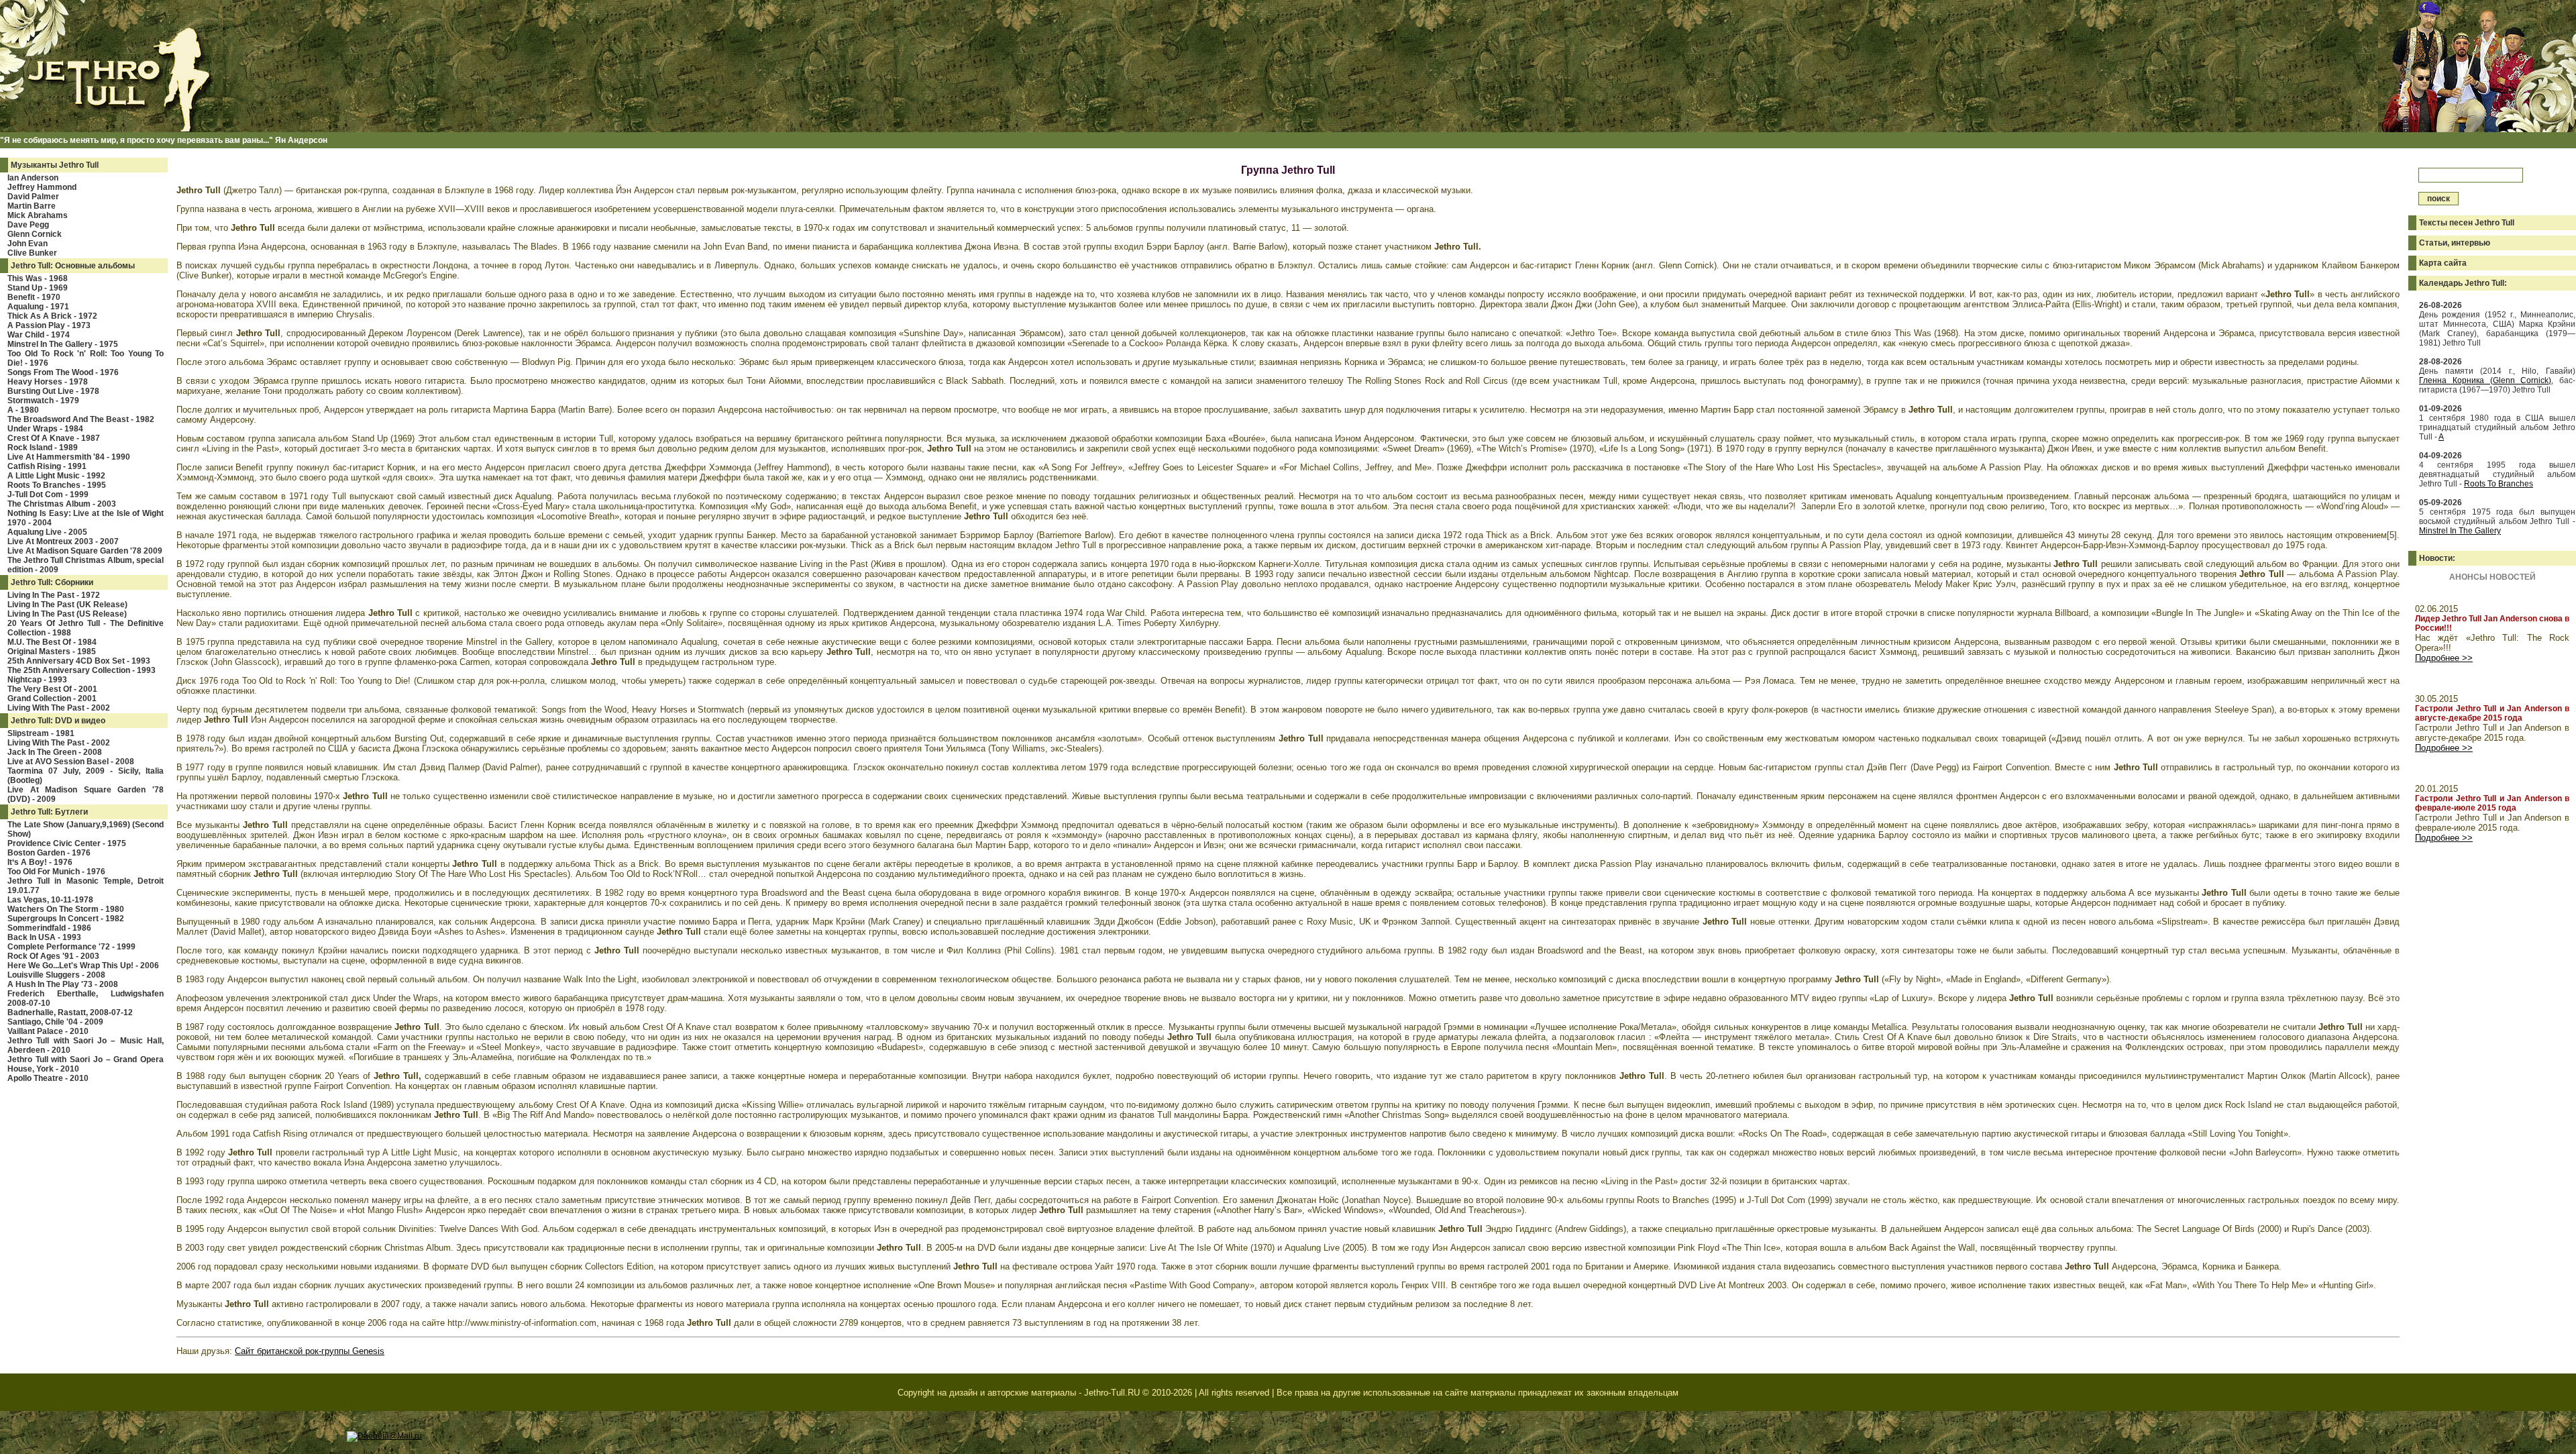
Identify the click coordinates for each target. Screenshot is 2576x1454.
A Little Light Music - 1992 (56, 476)
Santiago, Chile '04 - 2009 (55, 1022)
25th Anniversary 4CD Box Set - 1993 (79, 661)
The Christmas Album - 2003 (62, 504)
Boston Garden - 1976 (49, 853)
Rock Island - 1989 (43, 448)
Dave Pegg (28, 225)
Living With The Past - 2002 (59, 708)
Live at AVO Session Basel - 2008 (71, 762)
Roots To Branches (2499, 484)
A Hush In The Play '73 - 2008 (63, 984)
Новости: (2437, 558)
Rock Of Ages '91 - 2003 (53, 956)
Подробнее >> (2444, 658)
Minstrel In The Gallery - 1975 (63, 344)
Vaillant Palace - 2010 (48, 1031)
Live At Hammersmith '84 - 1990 (69, 457)
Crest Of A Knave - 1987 (54, 438)
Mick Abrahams (38, 215)
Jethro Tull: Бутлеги (49, 812)
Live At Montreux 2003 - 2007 (63, 541)
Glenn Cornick (35, 234)
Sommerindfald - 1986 (49, 928)
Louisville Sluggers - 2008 (56, 975)
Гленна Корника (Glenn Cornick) (2485, 380)
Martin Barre (32, 206)
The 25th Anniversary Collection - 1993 (82, 670)
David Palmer (33, 197)
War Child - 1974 (39, 335)
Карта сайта (2443, 263)
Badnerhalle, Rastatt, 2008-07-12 (70, 1012)
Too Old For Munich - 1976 (56, 872)
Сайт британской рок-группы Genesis (310, 1351)
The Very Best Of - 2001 (52, 689)
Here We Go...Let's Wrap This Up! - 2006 (83, 966)
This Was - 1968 (38, 278)
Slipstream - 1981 (41, 733)
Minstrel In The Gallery (2460, 531)
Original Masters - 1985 (52, 652)
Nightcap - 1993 (37, 680)
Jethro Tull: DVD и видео (58, 721)
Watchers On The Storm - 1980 (66, 909)
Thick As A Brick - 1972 (52, 316)
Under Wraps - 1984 (45, 429)
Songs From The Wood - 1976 (63, 372)
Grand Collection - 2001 (52, 698)
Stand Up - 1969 (38, 288)
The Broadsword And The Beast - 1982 (81, 419)
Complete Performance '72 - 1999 (71, 947)
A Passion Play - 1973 (49, 325)
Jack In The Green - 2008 (55, 752)
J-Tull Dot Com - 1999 (48, 495)
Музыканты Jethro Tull (55, 165)
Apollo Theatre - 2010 (48, 1078)
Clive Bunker (32, 253)
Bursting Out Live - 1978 (53, 391)
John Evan (28, 244)
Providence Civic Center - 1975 (67, 843)
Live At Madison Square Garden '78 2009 (85, 551)
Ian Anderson (33, 178)
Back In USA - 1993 (44, 937)
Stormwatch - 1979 (43, 401)
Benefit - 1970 (34, 297)
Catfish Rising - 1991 (47, 466)
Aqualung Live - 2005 (47, 532)
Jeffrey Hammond (42, 187)
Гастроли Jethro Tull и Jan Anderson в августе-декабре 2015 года (2492, 713)
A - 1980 (23, 410)
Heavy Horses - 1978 (48, 382)
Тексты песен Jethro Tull (2467, 223)
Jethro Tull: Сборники (52, 582)
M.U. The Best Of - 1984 (52, 642)
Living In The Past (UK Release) (67, 605)
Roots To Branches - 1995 (57, 485)
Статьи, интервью (2455, 243)
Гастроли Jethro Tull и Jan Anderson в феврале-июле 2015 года (2492, 803)
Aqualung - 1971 (38, 307)
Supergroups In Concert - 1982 (66, 919)
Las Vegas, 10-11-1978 (50, 900)
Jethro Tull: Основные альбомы (73, 266)
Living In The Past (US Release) (67, 614)
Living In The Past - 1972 (54, 595)
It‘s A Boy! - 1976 (40, 862)
